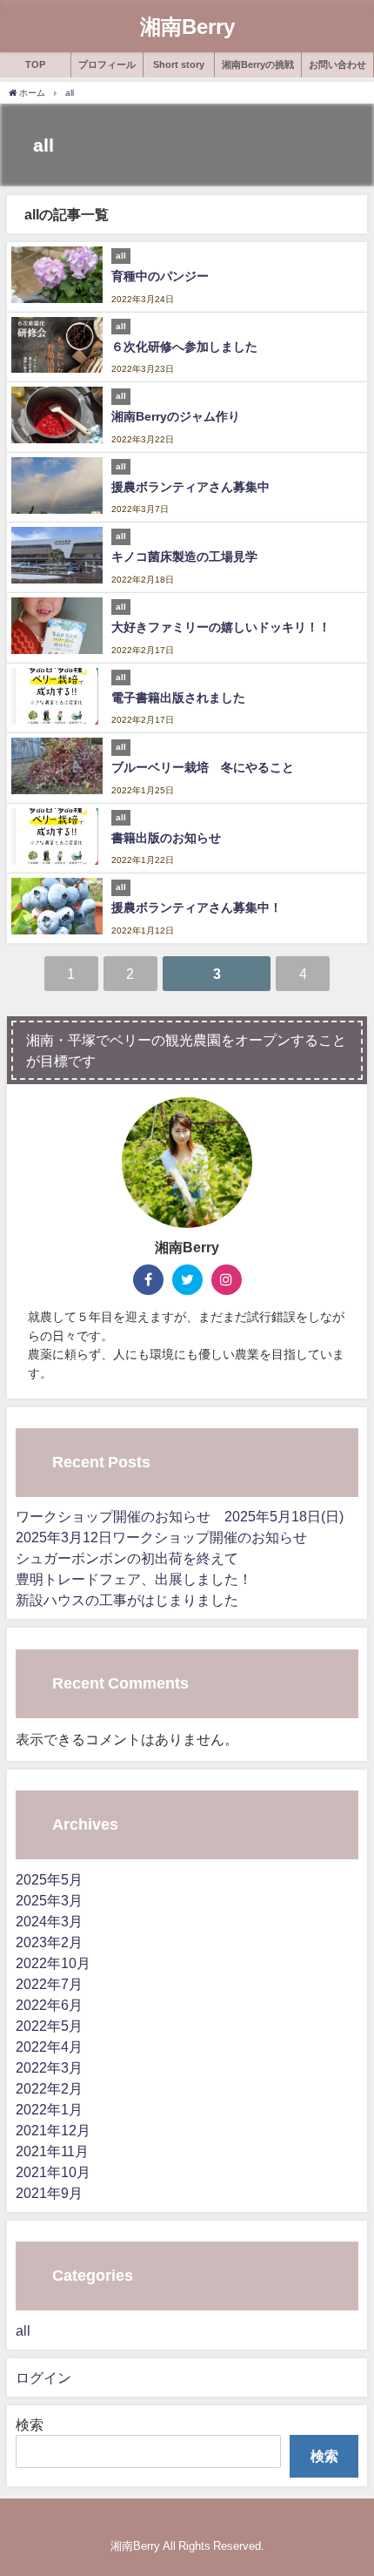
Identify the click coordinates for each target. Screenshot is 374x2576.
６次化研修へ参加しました (184, 347)
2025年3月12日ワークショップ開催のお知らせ (161, 1537)
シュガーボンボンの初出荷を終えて (127, 1558)
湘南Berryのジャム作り (176, 416)
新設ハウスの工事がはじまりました (127, 1600)
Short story (179, 64)
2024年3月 (49, 1921)
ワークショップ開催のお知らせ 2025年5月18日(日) (180, 1516)
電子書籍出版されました (178, 698)
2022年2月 (49, 2088)
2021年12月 (53, 2130)
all (23, 2330)
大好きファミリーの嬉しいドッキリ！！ (221, 627)
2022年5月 (49, 2026)
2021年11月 (52, 2151)
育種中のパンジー (160, 276)
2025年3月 (49, 1900)
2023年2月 (49, 1942)
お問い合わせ (337, 64)
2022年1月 (49, 2109)
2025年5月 (49, 1879)
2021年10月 (53, 2172)
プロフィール (107, 64)
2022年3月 (49, 2067)
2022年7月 (49, 1984)
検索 (30, 2424)
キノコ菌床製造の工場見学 (184, 556)
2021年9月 (49, 2193)
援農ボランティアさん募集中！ (197, 907)
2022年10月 (53, 1963)
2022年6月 (49, 2005)
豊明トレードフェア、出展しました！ (134, 1579)
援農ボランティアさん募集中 (190, 487)
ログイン (43, 2377)
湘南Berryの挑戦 (258, 64)
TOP (35, 64)
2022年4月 (49, 2047)
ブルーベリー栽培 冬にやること (203, 767)
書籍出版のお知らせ (166, 838)
